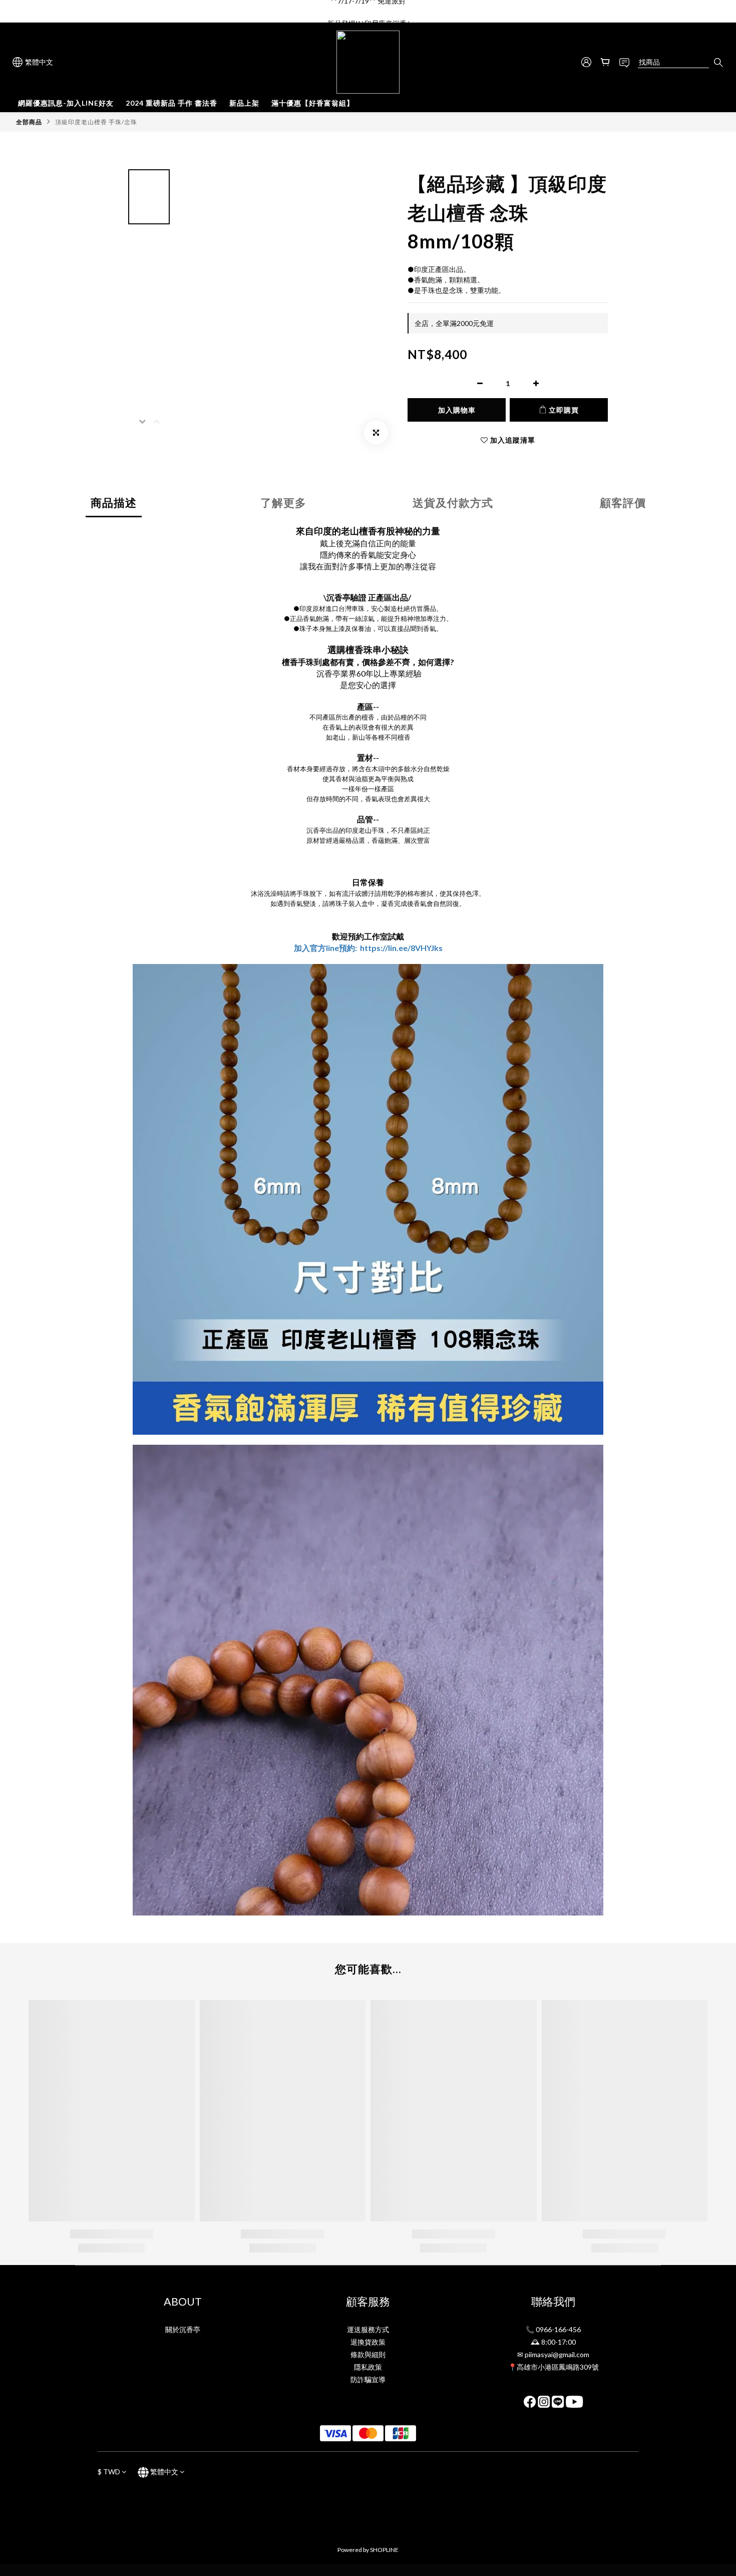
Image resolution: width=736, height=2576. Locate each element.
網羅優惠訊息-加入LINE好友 (66, 103)
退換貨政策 (368, 2342)
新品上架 (244, 103)
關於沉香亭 (183, 2329)
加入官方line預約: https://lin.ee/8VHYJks (368, 948)
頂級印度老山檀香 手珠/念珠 (96, 122)
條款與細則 (368, 2354)
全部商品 (29, 122)
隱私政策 (368, 2367)
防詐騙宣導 (368, 2379)
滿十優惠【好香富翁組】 (313, 103)
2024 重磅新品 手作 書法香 (171, 103)
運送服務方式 (368, 2329)
